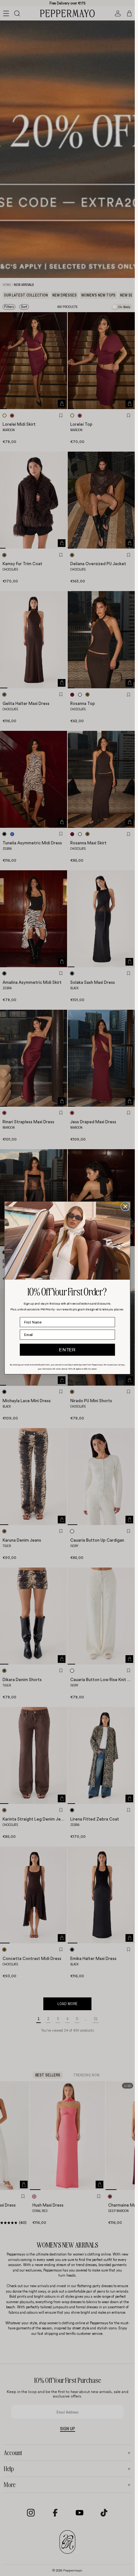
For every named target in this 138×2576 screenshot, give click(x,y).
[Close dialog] (125, 1207)
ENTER (67, 1350)
